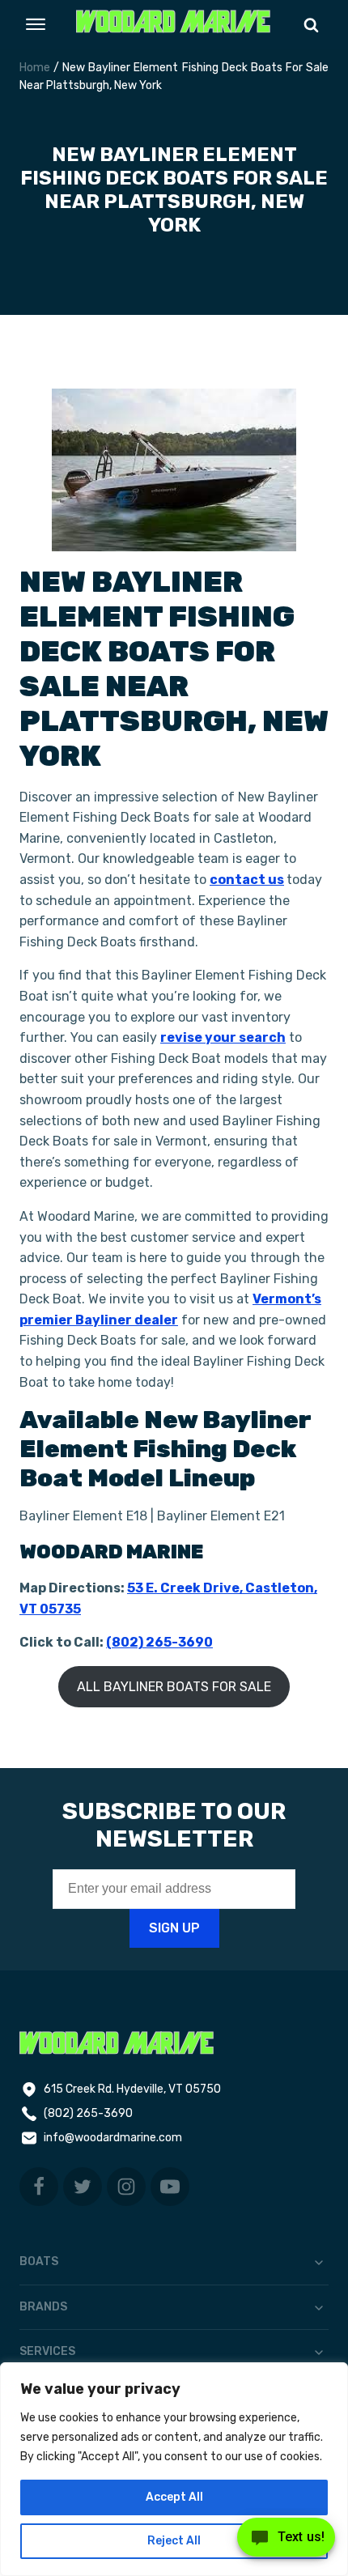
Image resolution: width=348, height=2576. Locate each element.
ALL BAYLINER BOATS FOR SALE (174, 1687)
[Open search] (311, 25)
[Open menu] (36, 24)
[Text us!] (286, 2542)
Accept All (174, 2497)
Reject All (174, 2541)
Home (35, 68)
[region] (174, 2469)
